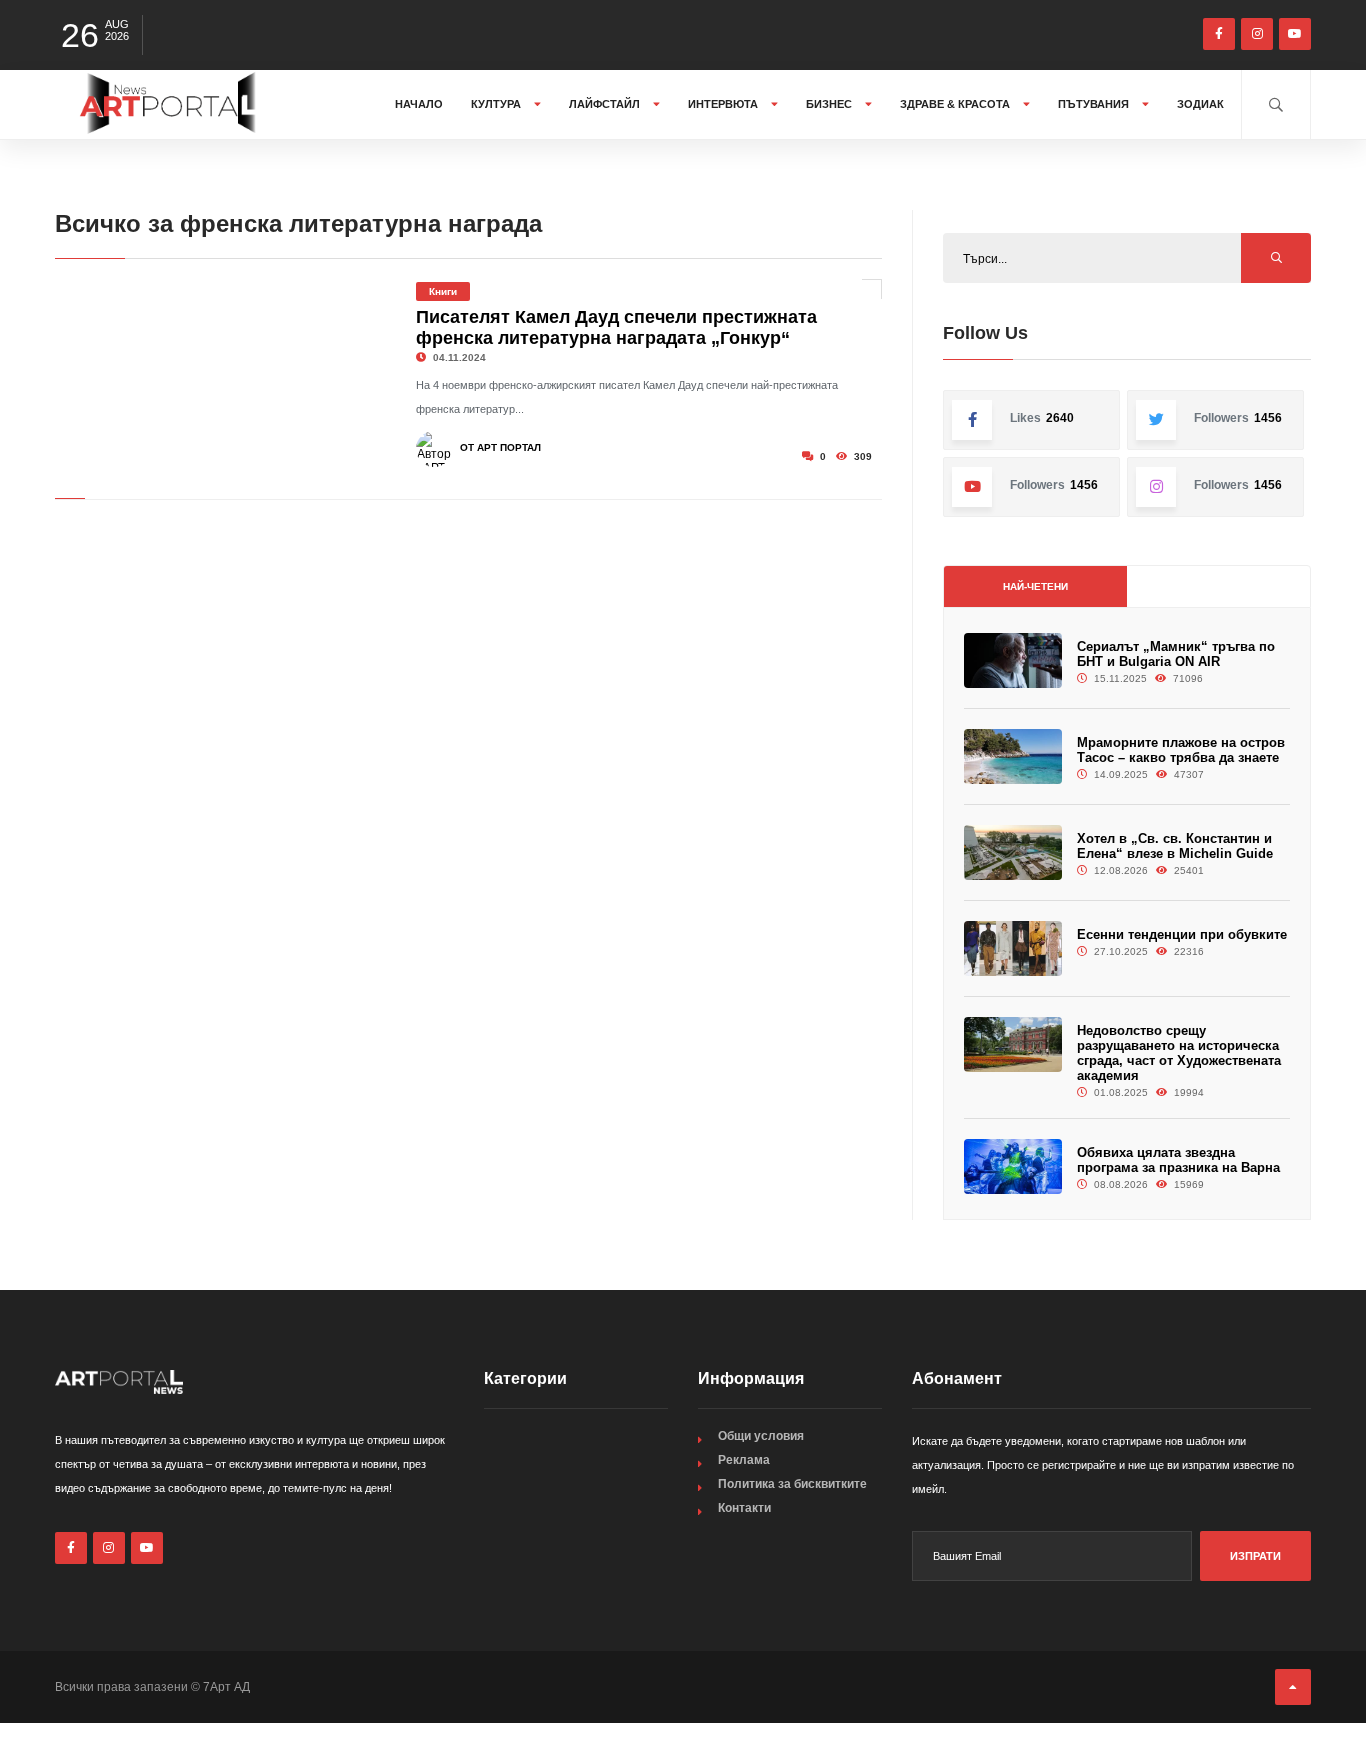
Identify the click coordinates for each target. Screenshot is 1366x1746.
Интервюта (724, 104)
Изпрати (1255, 1556)
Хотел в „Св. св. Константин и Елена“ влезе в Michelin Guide (1175, 846)
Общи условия (761, 1436)
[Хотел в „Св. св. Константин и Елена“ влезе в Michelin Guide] (1013, 852)
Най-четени (1035, 586)
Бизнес (830, 104)
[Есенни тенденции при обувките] (1013, 948)
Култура (497, 104)
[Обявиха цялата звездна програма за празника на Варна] (1013, 1166)
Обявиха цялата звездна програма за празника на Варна (1178, 1160)
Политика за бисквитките (792, 1484)
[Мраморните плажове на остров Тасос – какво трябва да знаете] (1013, 756)
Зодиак (1200, 104)
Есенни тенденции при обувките (1182, 934)
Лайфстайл (606, 104)
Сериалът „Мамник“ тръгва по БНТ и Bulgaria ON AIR (1176, 654)
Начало (419, 104)
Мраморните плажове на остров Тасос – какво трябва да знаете (1181, 750)
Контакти (744, 1508)
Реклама (744, 1460)
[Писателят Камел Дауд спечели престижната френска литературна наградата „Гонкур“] (220, 374)
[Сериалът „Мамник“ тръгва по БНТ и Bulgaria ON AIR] (1013, 660)
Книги (443, 291)
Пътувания (1095, 104)
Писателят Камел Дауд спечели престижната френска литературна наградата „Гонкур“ (616, 327)
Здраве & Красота (956, 104)
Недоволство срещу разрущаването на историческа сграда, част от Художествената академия (1179, 1053)
